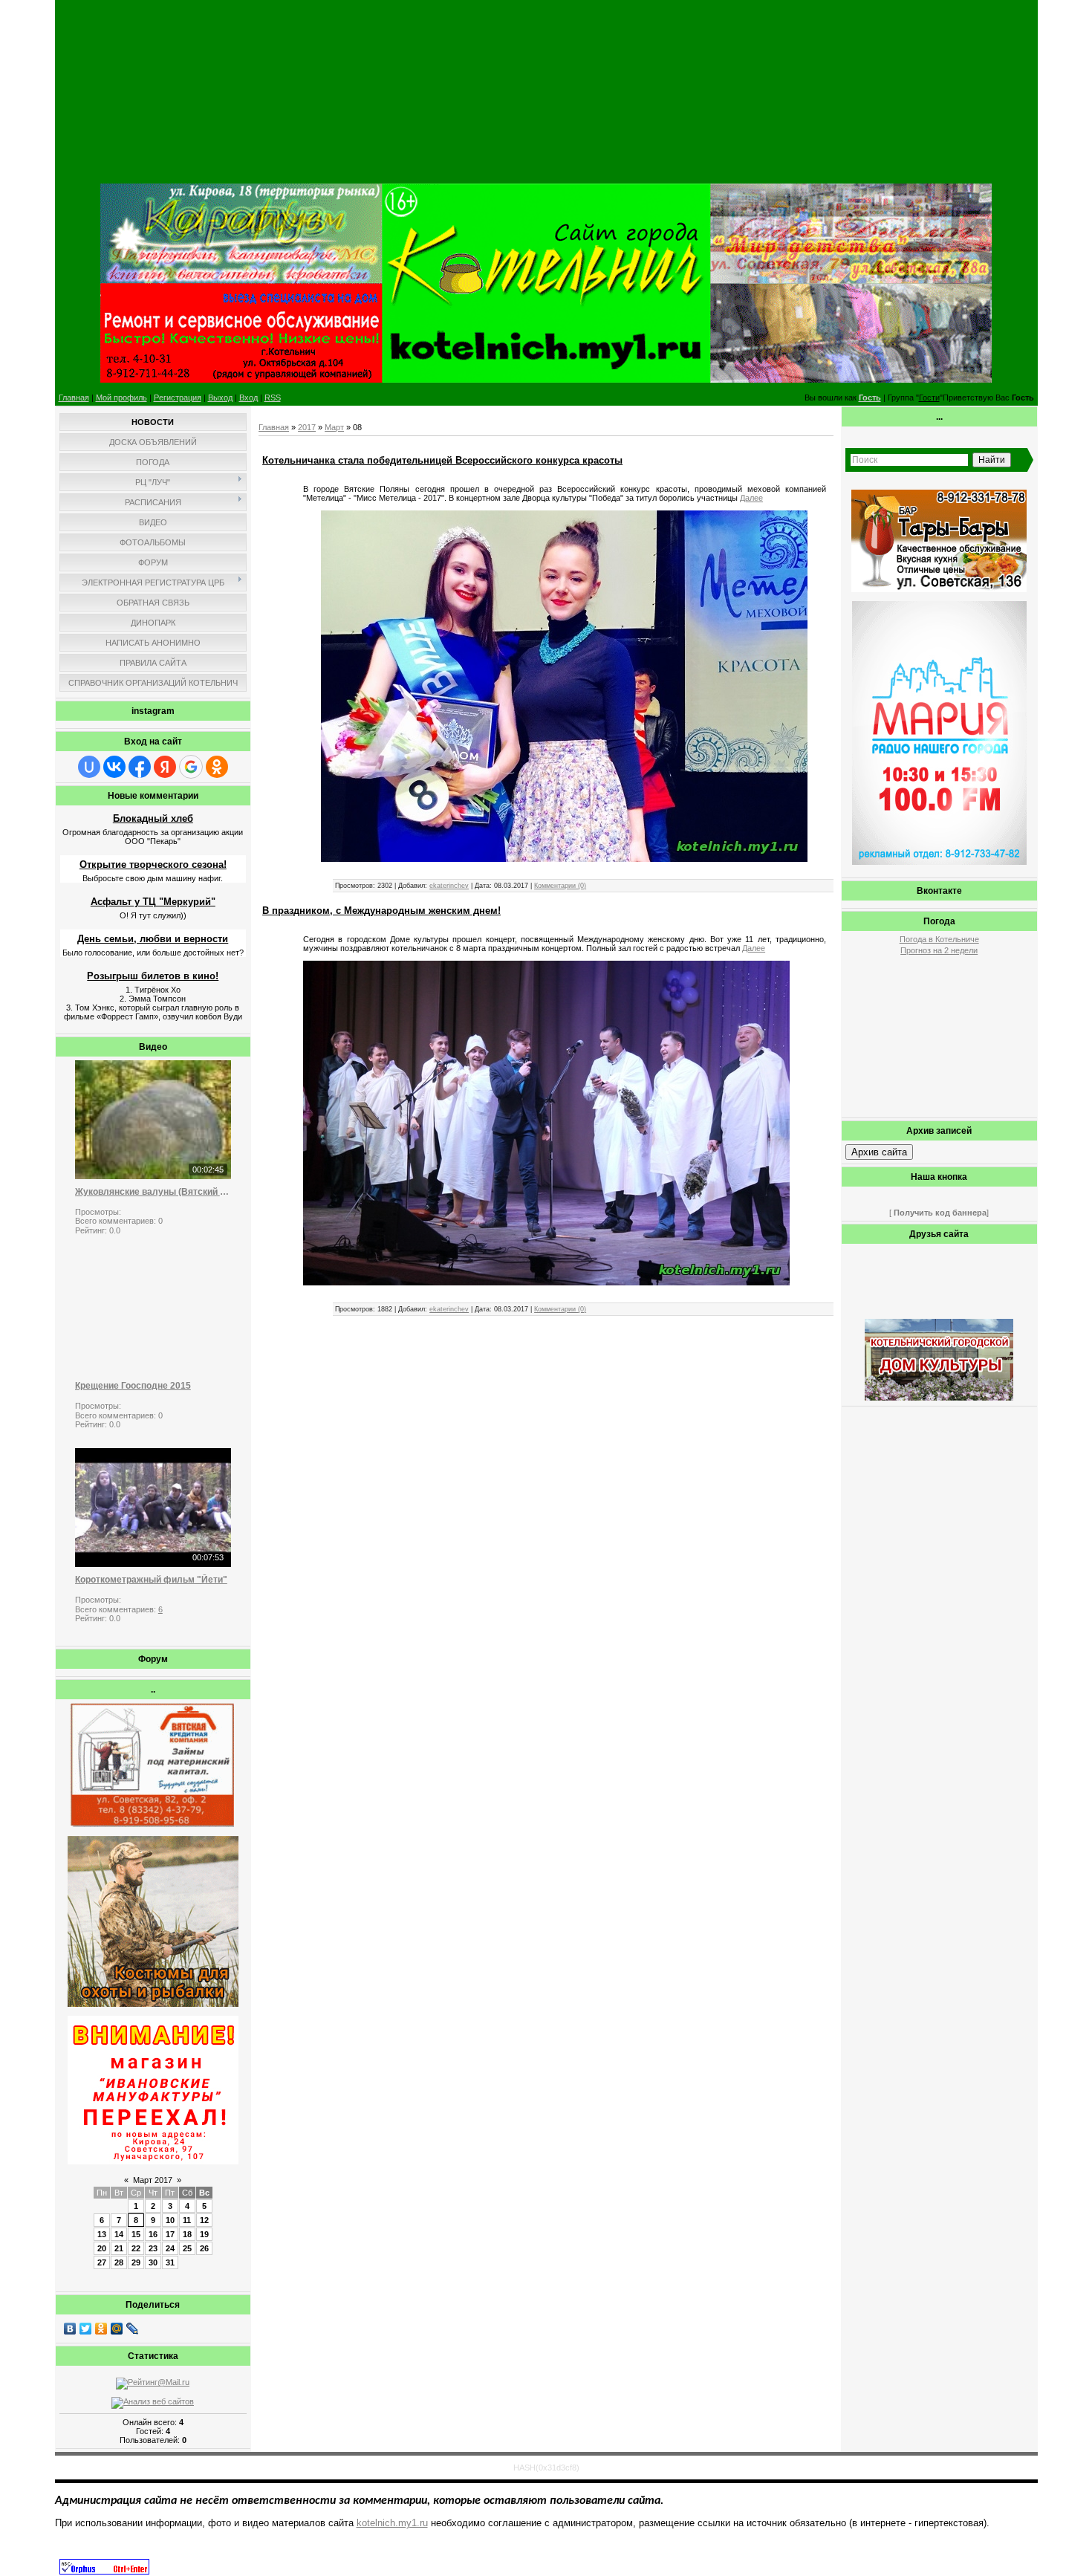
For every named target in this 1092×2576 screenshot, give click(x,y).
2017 (307, 427)
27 (102, 2262)
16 (153, 2234)
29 (136, 2262)
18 (187, 2234)
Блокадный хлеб (153, 818)
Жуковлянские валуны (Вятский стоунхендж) (153, 1192)
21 (119, 2248)
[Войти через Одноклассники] (217, 767)
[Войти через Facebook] (140, 767)
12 (204, 2220)
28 (119, 2262)
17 (170, 2234)
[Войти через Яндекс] (165, 767)
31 (170, 2262)
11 (187, 2220)
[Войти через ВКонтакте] (114, 767)
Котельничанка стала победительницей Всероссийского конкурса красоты (442, 460)
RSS (273, 398)
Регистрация (178, 398)
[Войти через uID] (89, 767)
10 (170, 2220)
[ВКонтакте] (70, 2329)
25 (187, 2248)
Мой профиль (121, 398)
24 (170, 2248)
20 (102, 2248)
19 (204, 2234)
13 (102, 2234)
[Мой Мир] (117, 2329)
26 (204, 2248)
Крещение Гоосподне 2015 (133, 1386)
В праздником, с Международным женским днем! (381, 911)
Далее (751, 498)
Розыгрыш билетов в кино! (153, 976)
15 (136, 2234)
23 (153, 2248)
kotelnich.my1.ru (392, 2523)
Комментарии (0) (560, 886)
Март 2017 (153, 2180)
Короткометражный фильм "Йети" (151, 1580)
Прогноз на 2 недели (939, 950)
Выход (220, 398)
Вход (248, 398)
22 (136, 2248)
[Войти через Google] (191, 767)
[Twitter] (86, 2329)
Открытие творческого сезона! (153, 864)
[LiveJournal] (133, 2329)
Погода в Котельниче (939, 939)
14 (119, 2234)
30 (153, 2262)
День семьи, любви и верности (153, 939)
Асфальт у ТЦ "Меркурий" (153, 902)
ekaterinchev (449, 886)
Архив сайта (879, 1152)
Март (334, 427)
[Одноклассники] (101, 2329)
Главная (74, 398)
